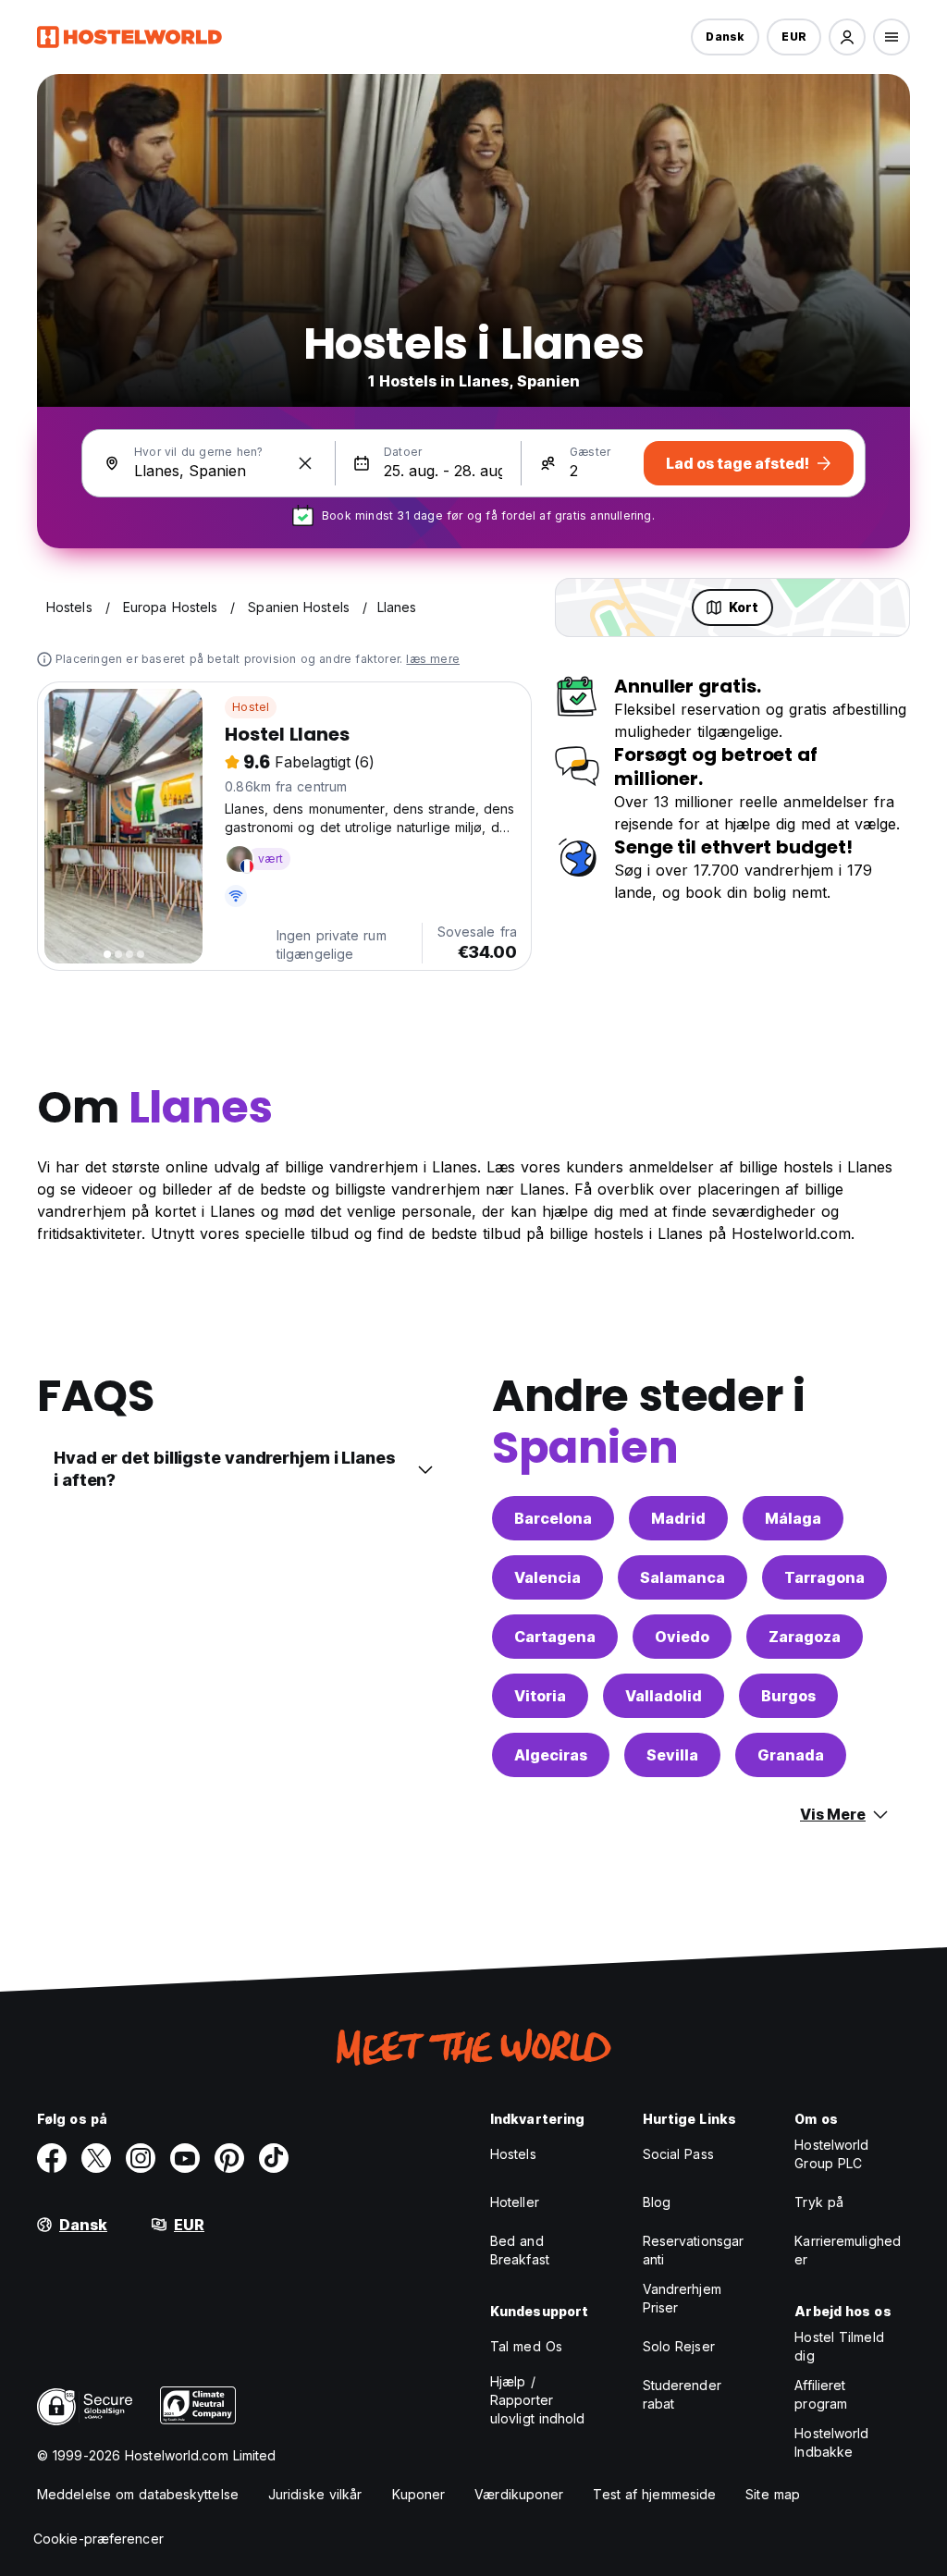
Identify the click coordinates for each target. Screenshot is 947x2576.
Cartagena (555, 1637)
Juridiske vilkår (315, 2494)
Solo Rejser (679, 2346)
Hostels (513, 2154)
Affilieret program (821, 2394)
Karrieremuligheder (848, 2250)
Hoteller (515, 2202)
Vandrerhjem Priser (682, 2298)
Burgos (788, 1696)
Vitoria (540, 1696)
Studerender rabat (682, 2394)
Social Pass (678, 2154)
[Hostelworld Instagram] (141, 2158)
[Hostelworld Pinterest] (229, 2158)
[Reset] (305, 463)
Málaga (793, 1518)
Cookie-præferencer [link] (98, 2539)
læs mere (433, 659)
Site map (773, 2494)
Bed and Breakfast (520, 2250)
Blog (657, 2202)
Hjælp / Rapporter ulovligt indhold (538, 2400)
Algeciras (551, 1755)
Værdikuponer (519, 2494)
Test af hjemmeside (654, 2494)
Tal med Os (526, 2346)
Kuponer (419, 2494)
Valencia (547, 1577)
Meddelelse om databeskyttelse (138, 2494)
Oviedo (682, 1637)
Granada (791, 1755)
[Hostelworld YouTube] (185, 2158)
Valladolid (664, 1696)
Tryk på (819, 2202)
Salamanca (683, 1577)
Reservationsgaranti (694, 2250)
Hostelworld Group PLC (831, 2154)
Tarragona (824, 1577)
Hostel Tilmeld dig (839, 2346)
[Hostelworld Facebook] (52, 2158)
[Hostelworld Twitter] (96, 2158)
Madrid (678, 1518)
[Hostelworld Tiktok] (274, 2158)
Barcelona (553, 1518)
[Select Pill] (847, 37)
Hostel (251, 707)
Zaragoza (805, 1637)
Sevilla (672, 1755)
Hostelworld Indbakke (831, 2442)
